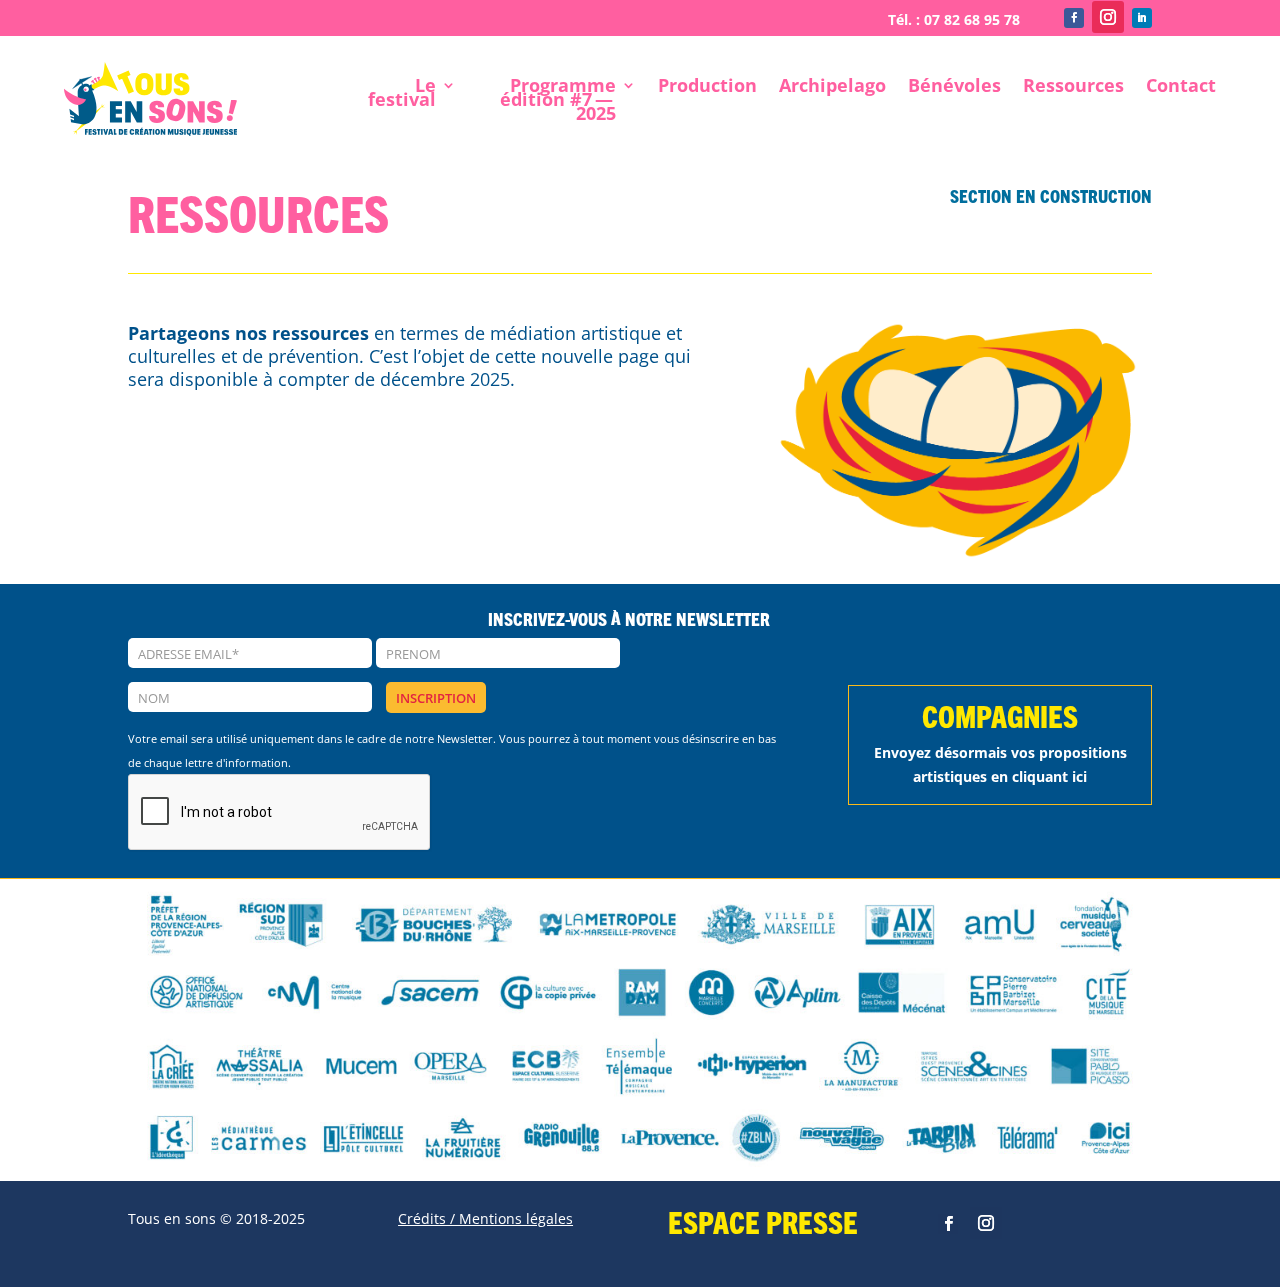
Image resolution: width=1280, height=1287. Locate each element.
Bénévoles (954, 87)
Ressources (1073, 87)
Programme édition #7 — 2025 (558, 101)
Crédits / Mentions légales (485, 1218)
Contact (1181, 87)
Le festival (402, 94)
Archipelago (832, 87)
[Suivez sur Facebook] (1074, 18)
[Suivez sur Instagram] (1108, 17)
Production (707, 87)
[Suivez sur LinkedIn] (1142, 18)
